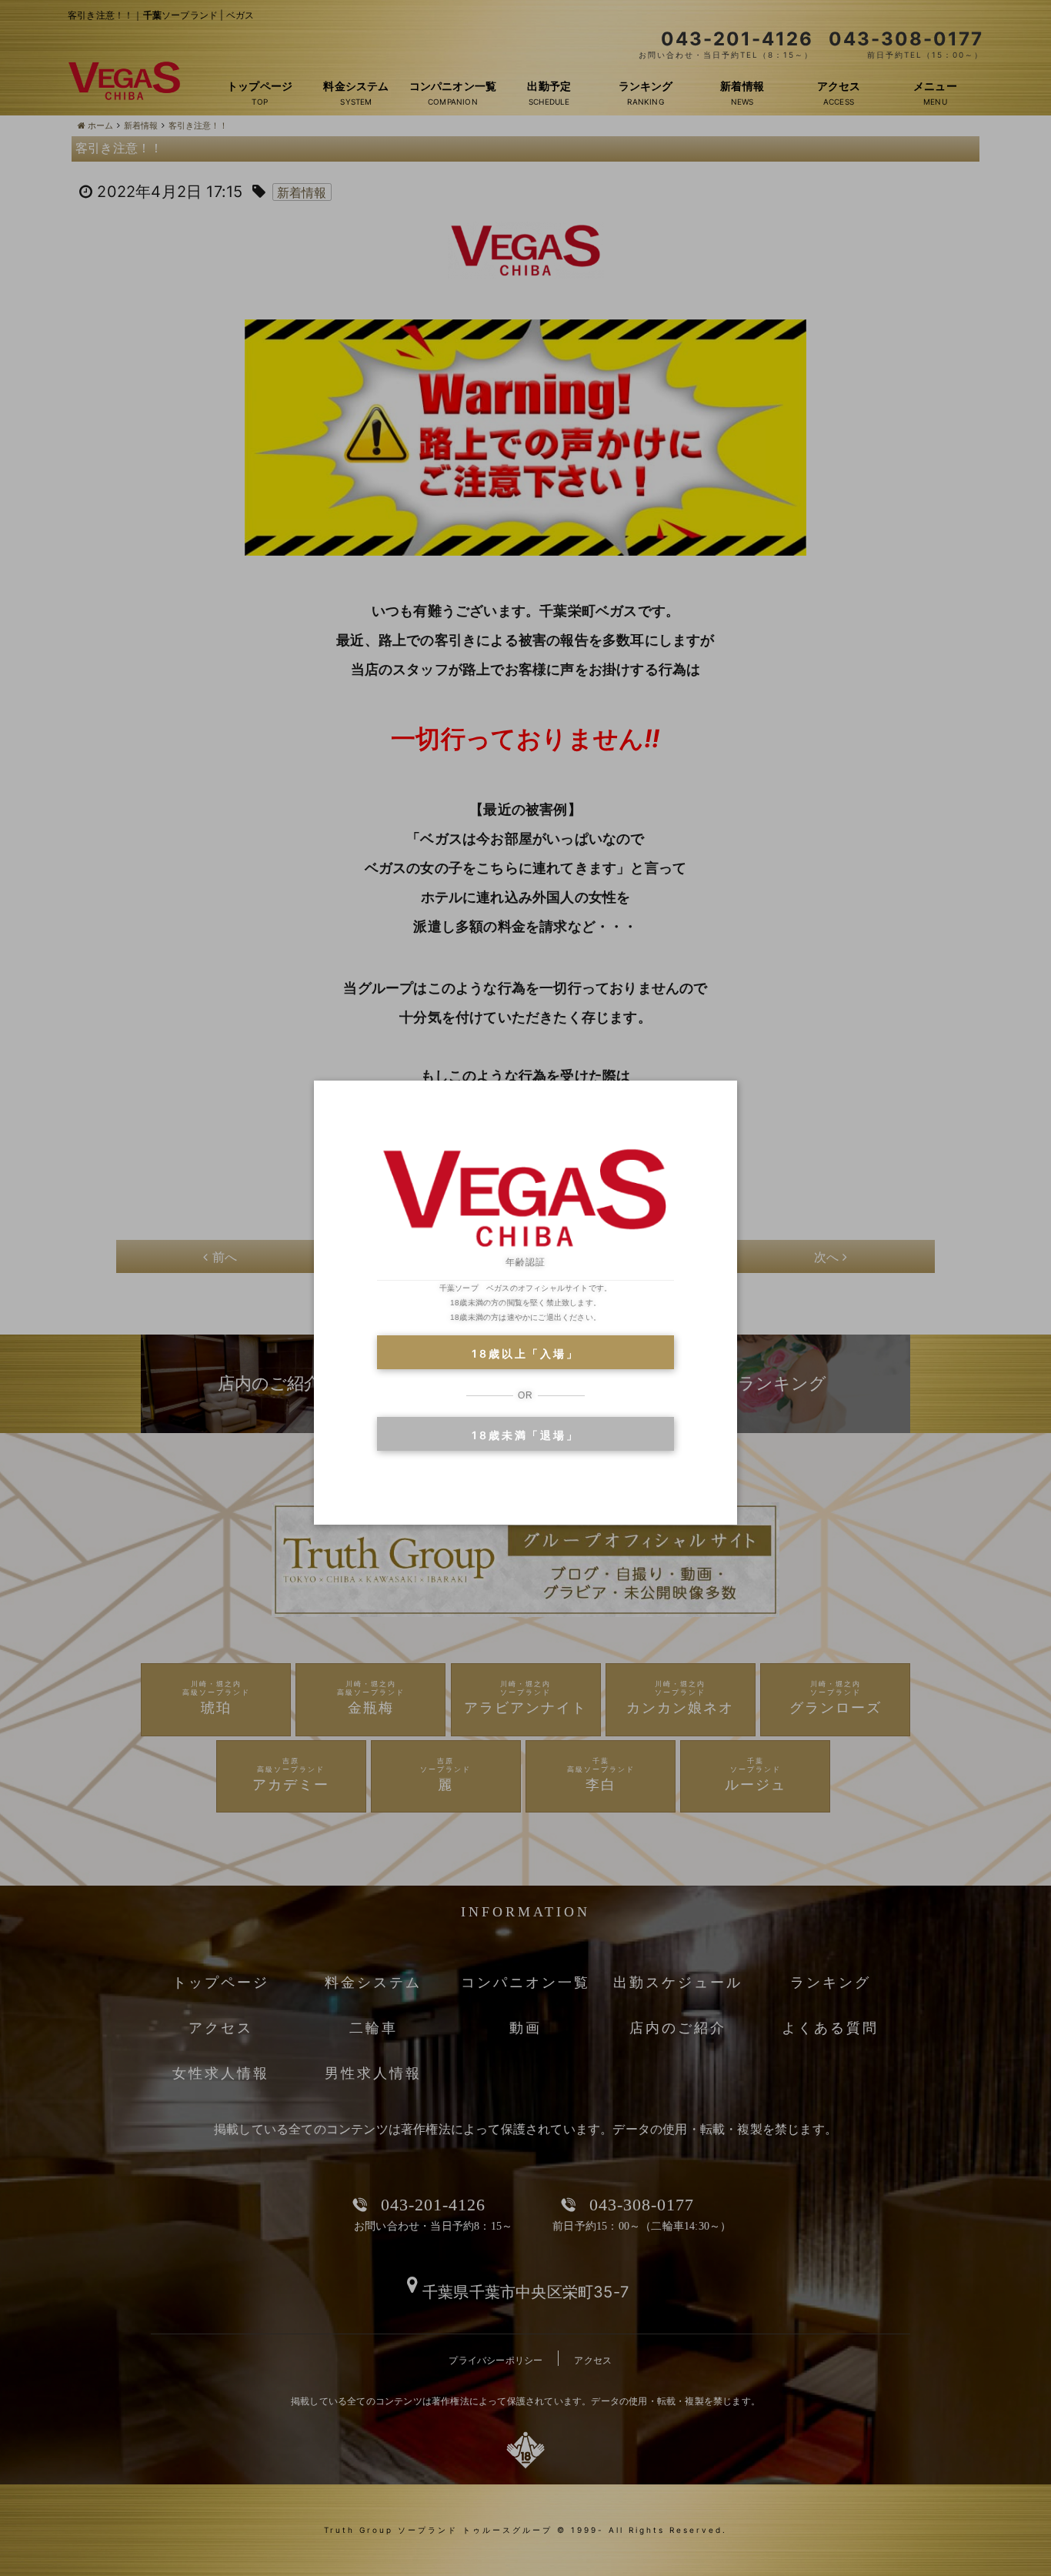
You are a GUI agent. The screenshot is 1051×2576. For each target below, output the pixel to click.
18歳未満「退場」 (525, 1435)
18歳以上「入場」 (525, 1353)
